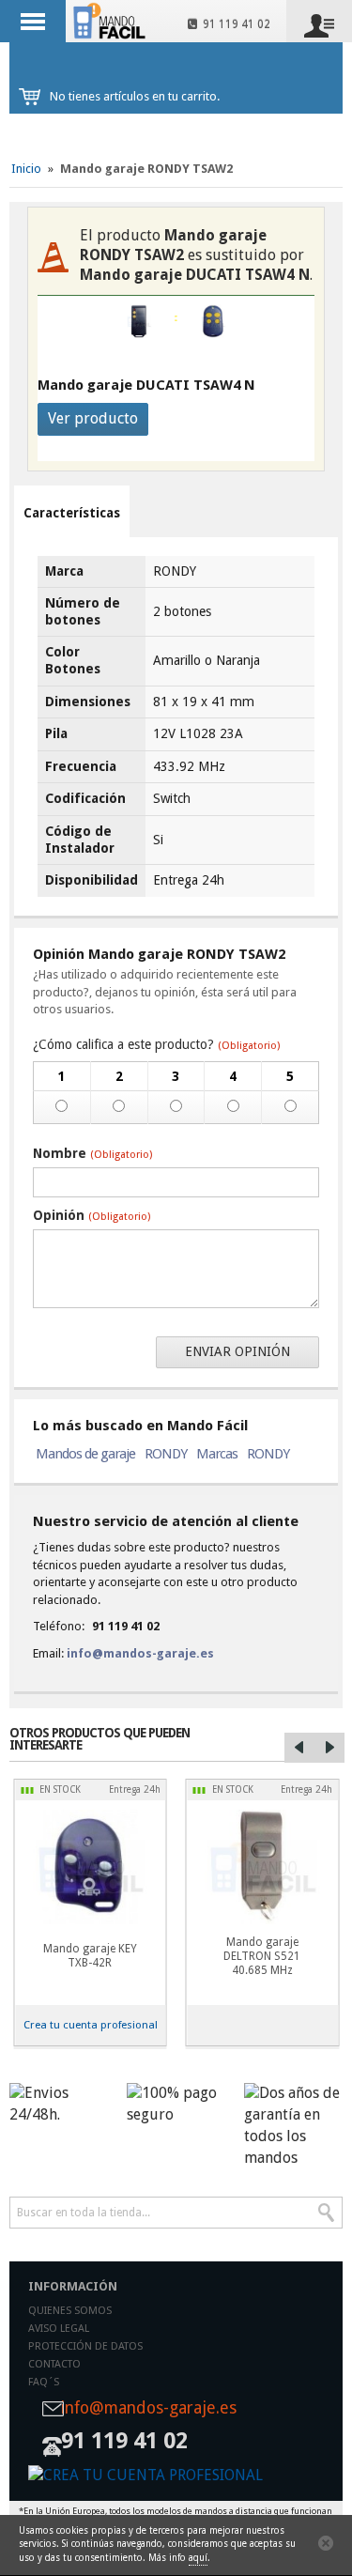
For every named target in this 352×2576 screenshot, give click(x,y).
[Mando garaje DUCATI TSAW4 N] (213, 321)
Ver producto (93, 418)
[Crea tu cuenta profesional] (176, 2476)
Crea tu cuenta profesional (91, 2025)
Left (299, 1748)
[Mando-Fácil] (111, 21)
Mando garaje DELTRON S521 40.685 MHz (262, 1956)
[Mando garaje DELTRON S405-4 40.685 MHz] (263, 1867)
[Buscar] (327, 2213)
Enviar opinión (237, 1351)
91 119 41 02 (234, 24)
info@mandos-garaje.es (140, 1653)
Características (72, 513)
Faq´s (44, 2382)
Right (329, 1748)
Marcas (217, 1454)
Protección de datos (85, 2346)
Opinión (92, 1215)
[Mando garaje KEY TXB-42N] (90, 1867)
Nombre (92, 1153)
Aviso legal (59, 2329)
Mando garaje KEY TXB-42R (90, 1956)
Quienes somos (70, 2311)
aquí (198, 2558)
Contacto (54, 2364)
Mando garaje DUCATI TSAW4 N (146, 385)
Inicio (26, 169)
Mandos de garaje (85, 1454)
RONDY (166, 1454)
